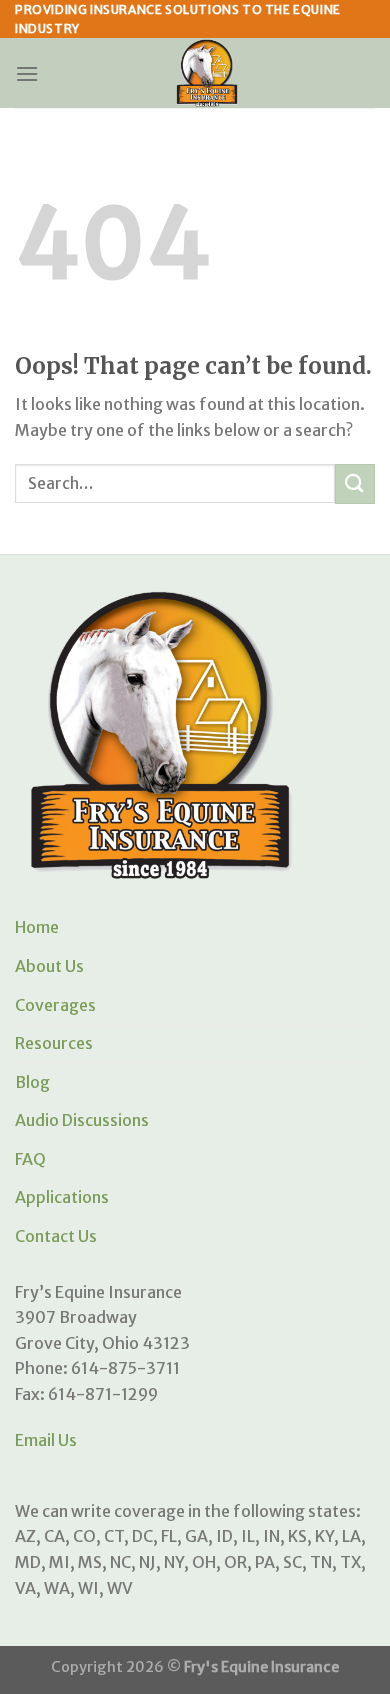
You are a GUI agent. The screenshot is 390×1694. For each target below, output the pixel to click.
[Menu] (27, 73)
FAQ (30, 1159)
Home (37, 927)
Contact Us (56, 1236)
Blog (32, 1082)
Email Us (46, 1440)
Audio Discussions (82, 1120)
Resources (54, 1043)
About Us (49, 966)
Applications (62, 1197)
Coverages (55, 1005)
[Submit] (355, 483)
